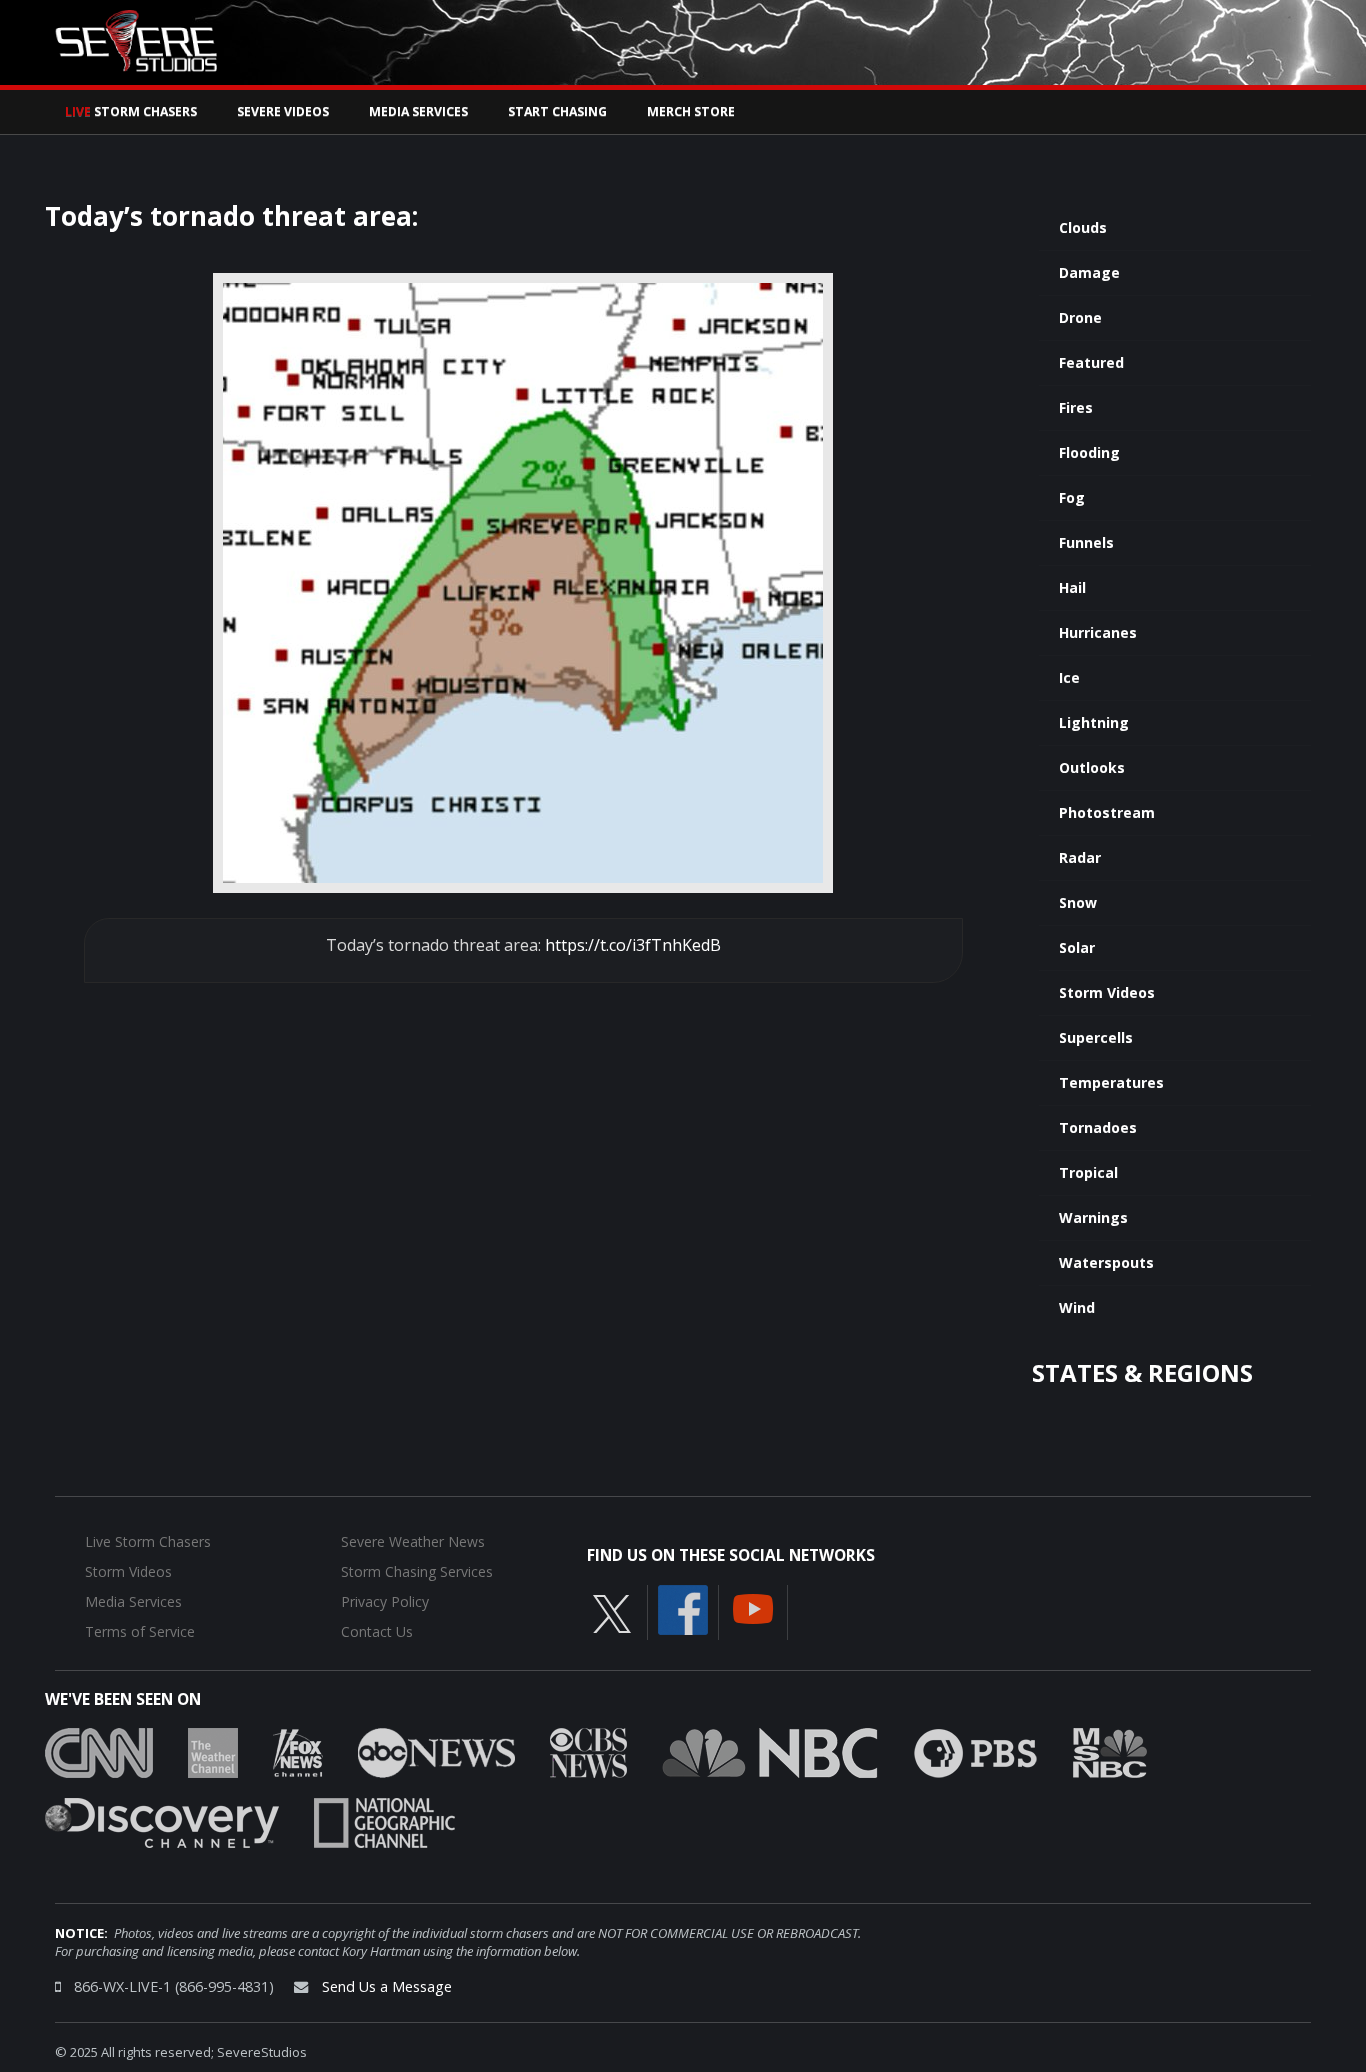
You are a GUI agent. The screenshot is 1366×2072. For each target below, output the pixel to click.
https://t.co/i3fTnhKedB (633, 945)
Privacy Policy (385, 1601)
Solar (1077, 947)
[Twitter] (612, 1612)
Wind (1077, 1307)
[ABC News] (436, 1751)
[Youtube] (753, 1607)
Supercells (1096, 1037)
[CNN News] (99, 1751)
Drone (1080, 317)
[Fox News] (298, 1751)
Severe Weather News (413, 1541)
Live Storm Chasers (148, 1541)
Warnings (1093, 1217)
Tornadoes (1098, 1127)
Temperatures (1111, 1082)
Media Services (418, 111)
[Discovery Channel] (162, 1821)
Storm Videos (1107, 992)
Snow (1078, 902)
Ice (1069, 677)
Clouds (1083, 227)
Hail (1072, 587)
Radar (1080, 857)
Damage (1089, 272)
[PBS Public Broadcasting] (975, 1751)
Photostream (1107, 812)
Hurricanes (1098, 632)
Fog (1072, 497)
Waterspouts (1106, 1262)
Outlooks (1092, 767)
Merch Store (691, 111)
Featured (1091, 362)
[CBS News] (588, 1751)
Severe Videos (283, 111)
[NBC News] (770, 1751)
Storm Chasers (131, 111)
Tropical (1088, 1172)
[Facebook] (683, 1608)
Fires (1076, 407)
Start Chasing (557, 111)
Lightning (1094, 722)
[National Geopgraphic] (384, 1821)
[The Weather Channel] (213, 1751)
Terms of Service (140, 1631)
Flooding (1089, 452)
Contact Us (377, 1631)
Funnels (1086, 542)
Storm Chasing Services (417, 1571)
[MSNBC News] (1110, 1751)
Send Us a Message (387, 1986)
